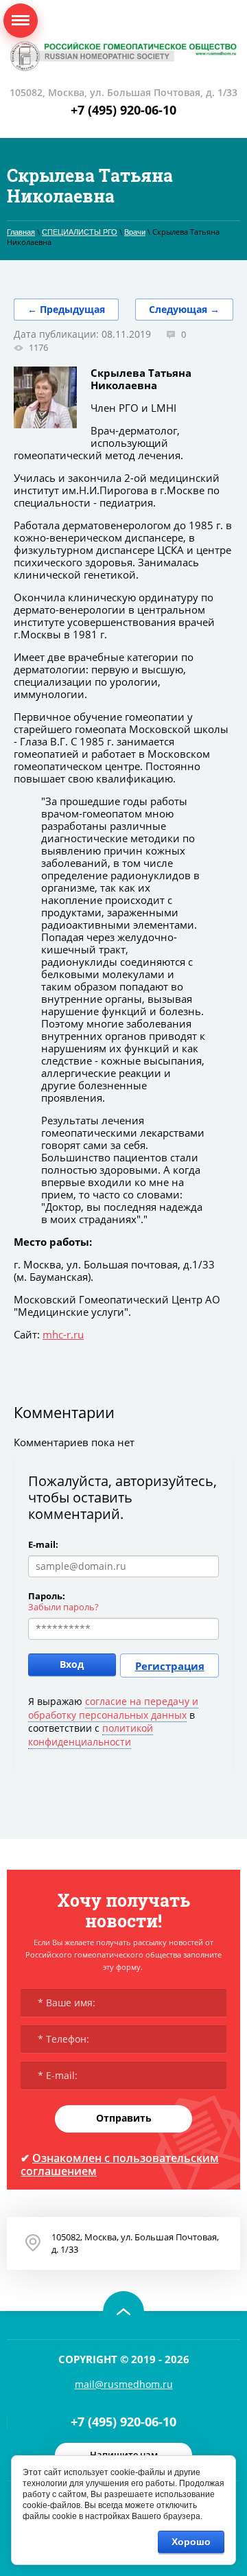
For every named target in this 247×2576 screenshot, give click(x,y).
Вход (72, 1664)
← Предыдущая (66, 309)
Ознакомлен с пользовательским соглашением (120, 2165)
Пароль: (47, 1596)
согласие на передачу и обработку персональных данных (113, 1708)
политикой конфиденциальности (91, 1735)
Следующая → (184, 309)
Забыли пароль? (63, 1607)
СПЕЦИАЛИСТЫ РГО (80, 232)
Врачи (135, 232)
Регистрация (170, 1666)
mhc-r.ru (63, 1334)
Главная (21, 232)
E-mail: (43, 1544)
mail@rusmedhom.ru (124, 2384)
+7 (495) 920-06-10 (123, 110)
